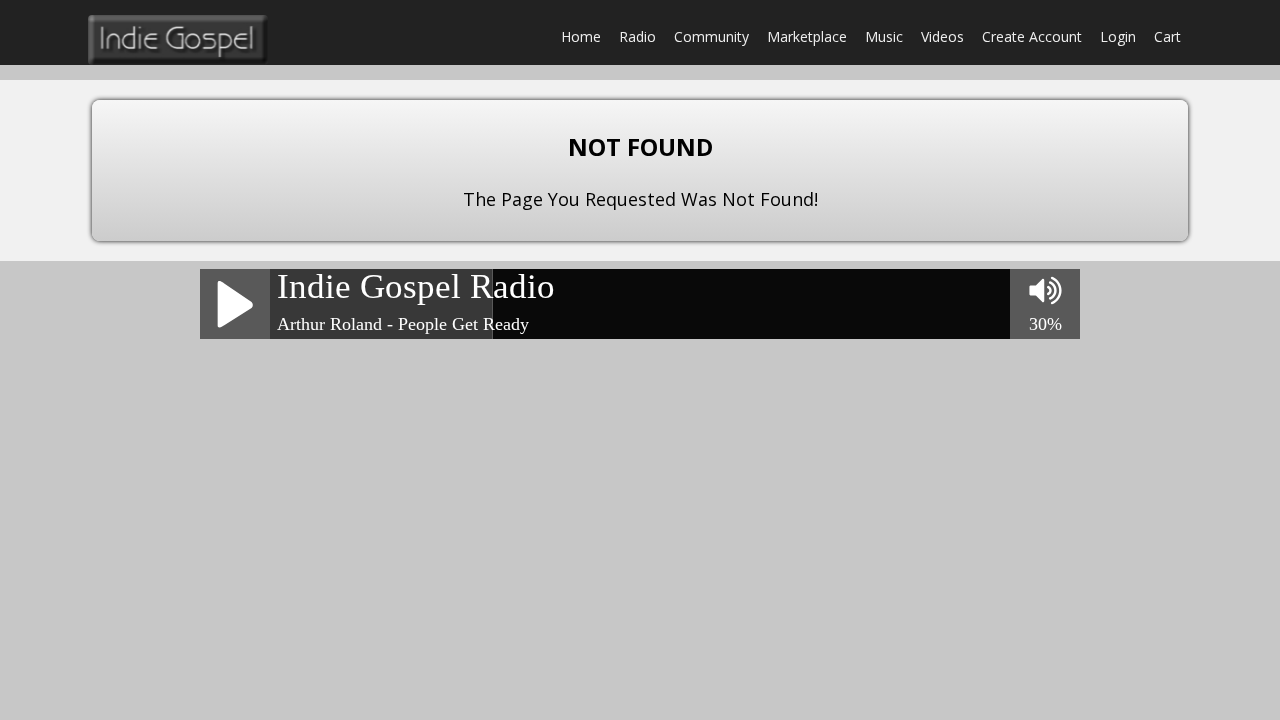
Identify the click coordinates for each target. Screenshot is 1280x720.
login (1118, 36)
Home (581, 36)
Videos (942, 36)
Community (711, 36)
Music (884, 36)
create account (1032, 36)
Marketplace (807, 36)
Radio (637, 36)
